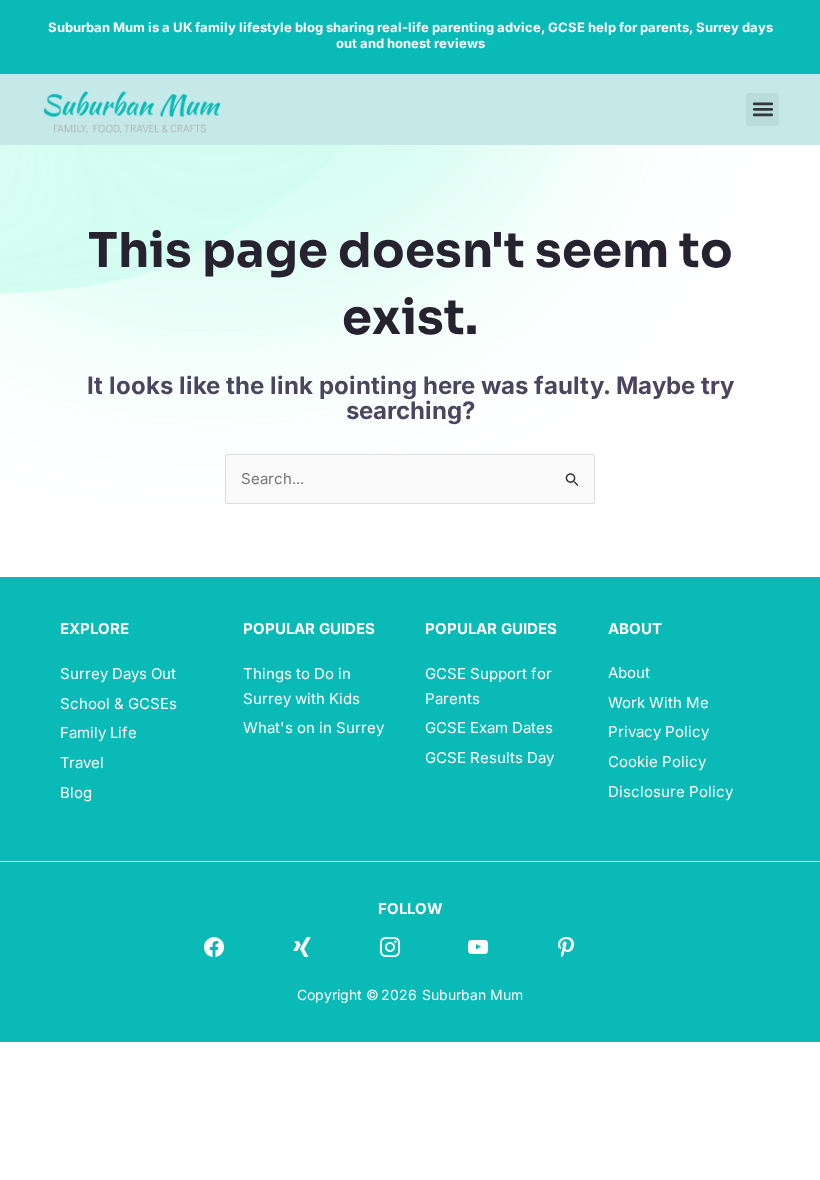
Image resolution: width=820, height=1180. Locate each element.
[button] (762, 109)
